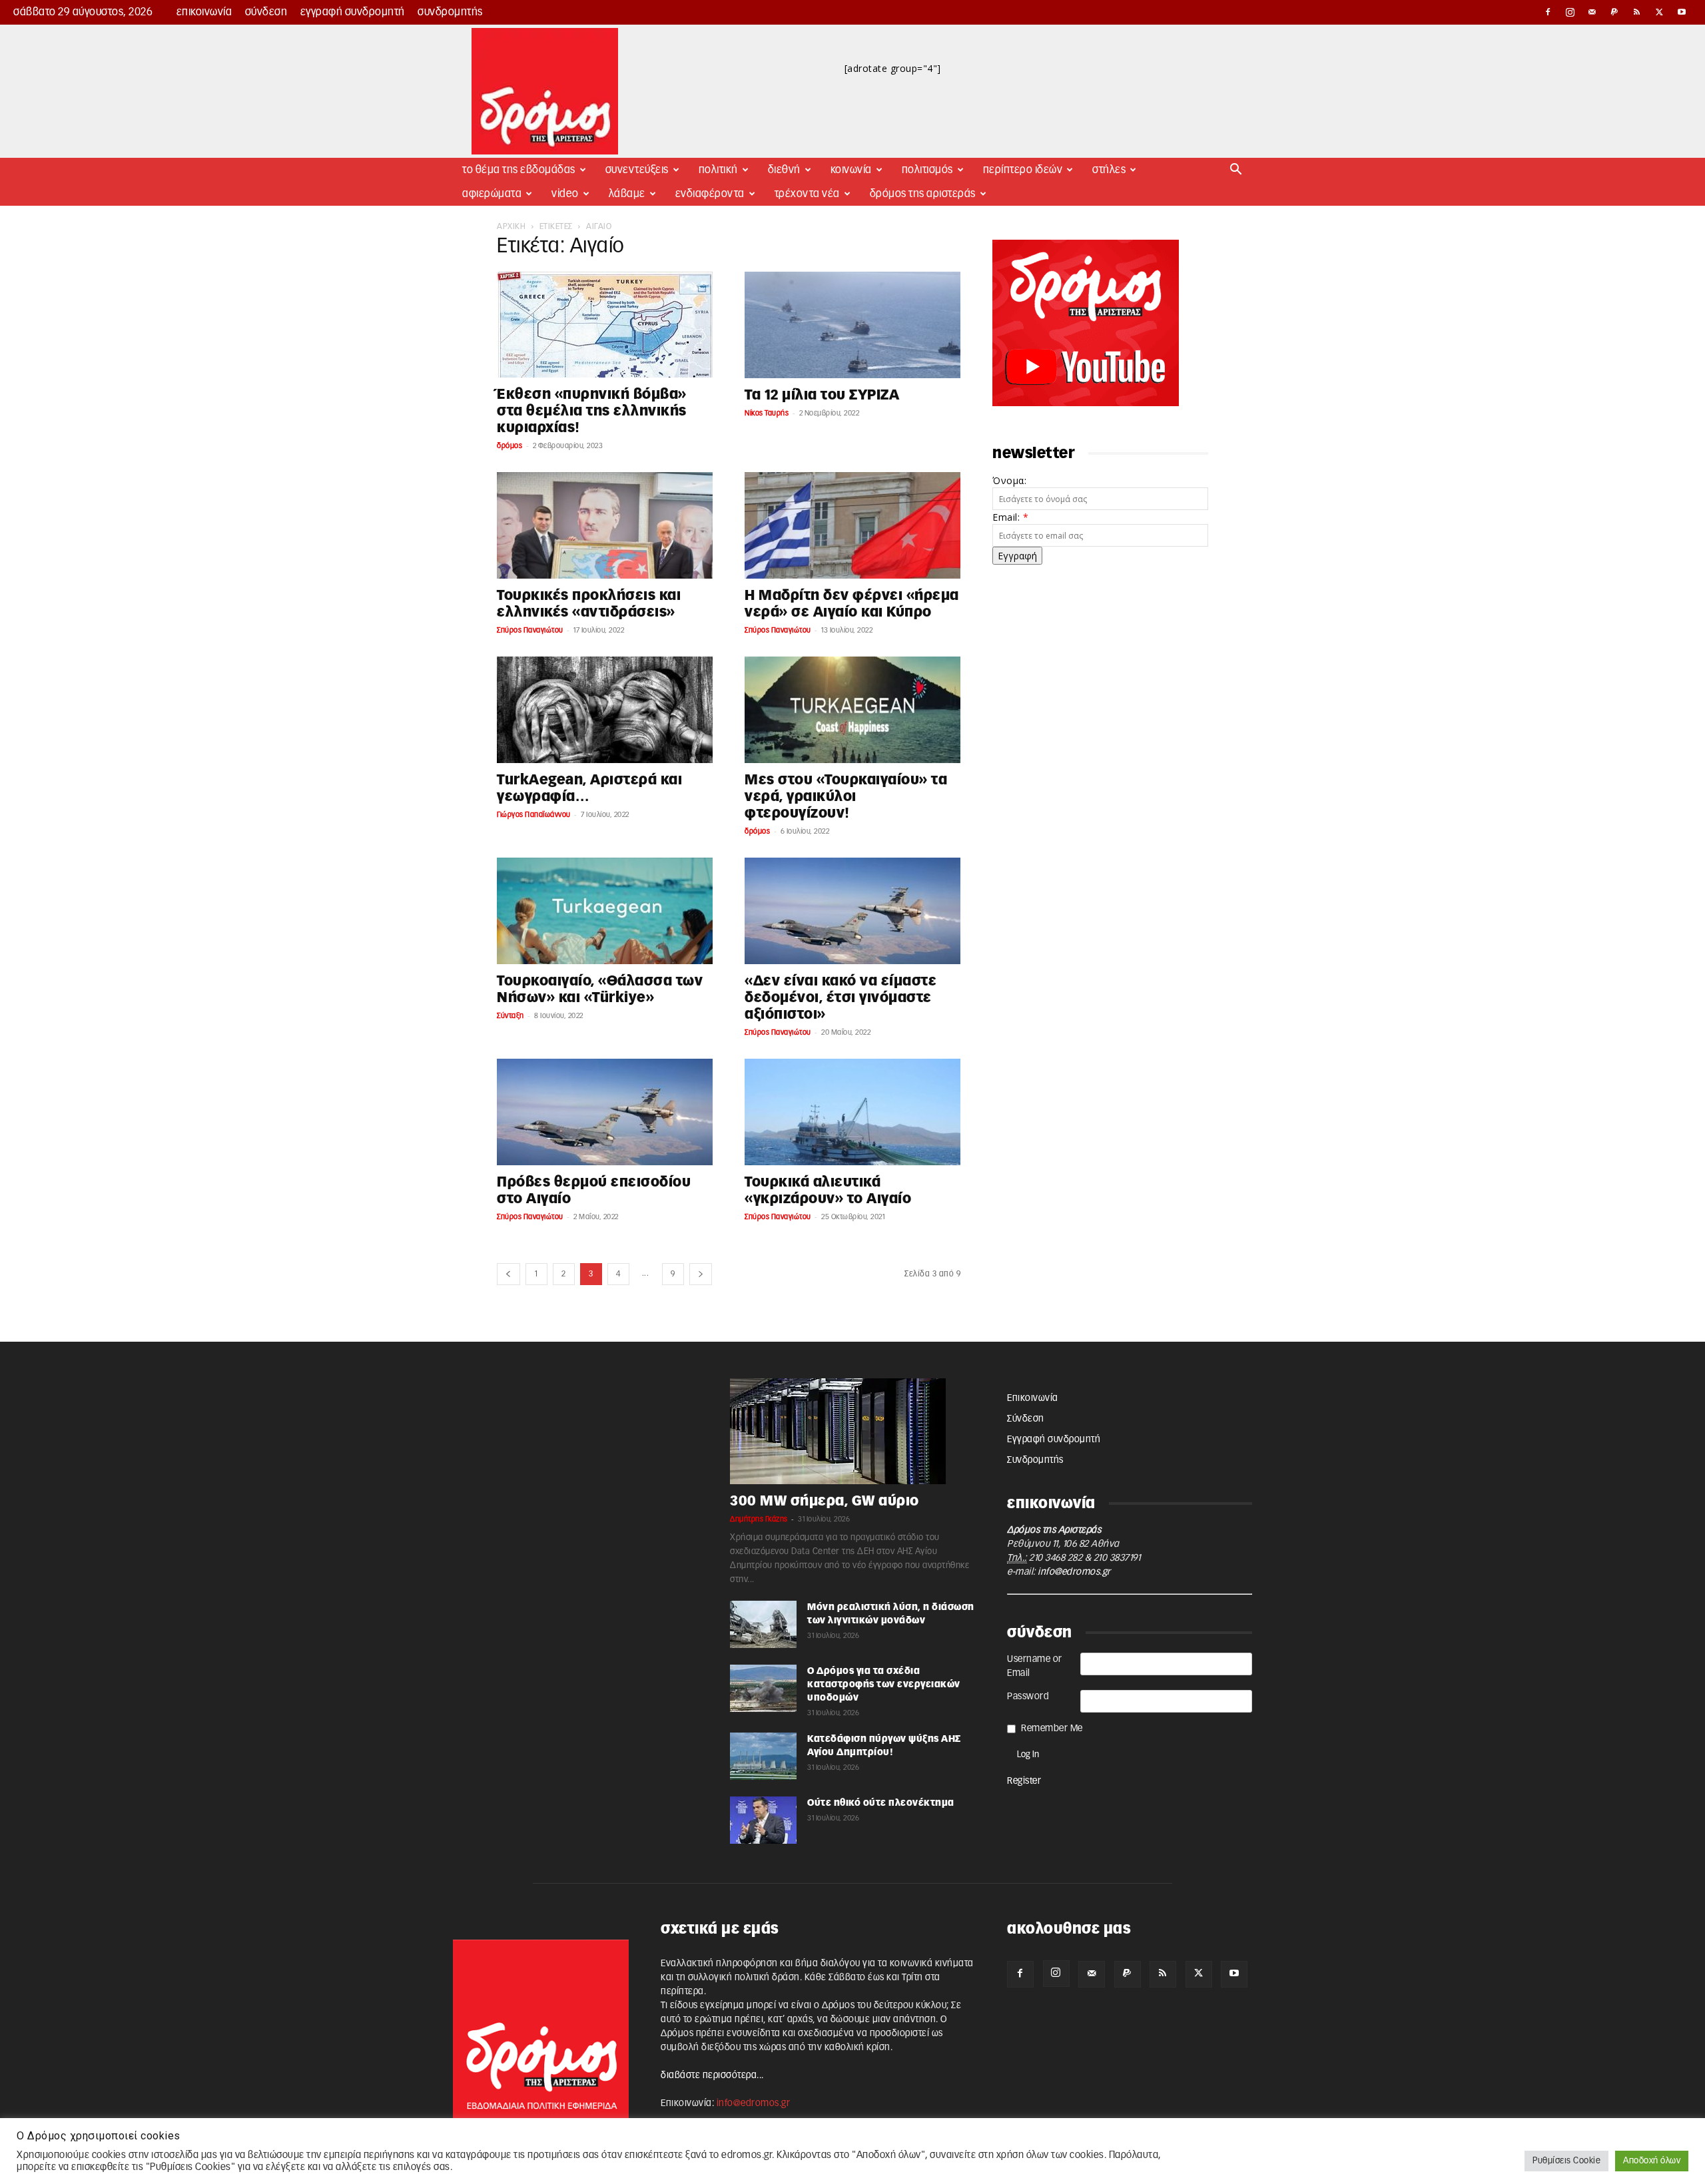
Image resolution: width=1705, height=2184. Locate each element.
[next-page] (701, 1274)
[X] (1660, 12)
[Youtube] (1682, 12)
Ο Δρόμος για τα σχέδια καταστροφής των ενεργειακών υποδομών (884, 1685)
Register (1024, 1781)
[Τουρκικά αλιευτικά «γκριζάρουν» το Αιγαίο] (852, 1112)
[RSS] (1637, 12)
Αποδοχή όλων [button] (1652, 2161)
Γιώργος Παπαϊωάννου (534, 815)
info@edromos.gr (1074, 1572)
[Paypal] (1615, 12)
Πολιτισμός (927, 170)
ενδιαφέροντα (710, 194)
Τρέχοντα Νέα (807, 194)
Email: (1010, 517)
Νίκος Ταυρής (767, 413)
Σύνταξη (511, 1016)
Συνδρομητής (450, 12)
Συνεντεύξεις (637, 170)
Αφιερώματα (492, 194)
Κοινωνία (851, 170)
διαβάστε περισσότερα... (712, 2075)
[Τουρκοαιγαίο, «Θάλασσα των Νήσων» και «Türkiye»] (605, 911)
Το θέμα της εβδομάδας (519, 170)
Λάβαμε (627, 194)
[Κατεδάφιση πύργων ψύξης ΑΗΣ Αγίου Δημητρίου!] (763, 1756)
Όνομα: (1009, 480)
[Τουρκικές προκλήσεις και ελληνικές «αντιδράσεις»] (605, 525)
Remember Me (1052, 1729)
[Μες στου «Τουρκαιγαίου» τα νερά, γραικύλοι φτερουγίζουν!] (852, 710)
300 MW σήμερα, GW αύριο (825, 1501)
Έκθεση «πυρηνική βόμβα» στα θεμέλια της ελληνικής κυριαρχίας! (592, 411)
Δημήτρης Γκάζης (759, 1519)
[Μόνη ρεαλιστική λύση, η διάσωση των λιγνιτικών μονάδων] (763, 1624)
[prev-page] (509, 1274)
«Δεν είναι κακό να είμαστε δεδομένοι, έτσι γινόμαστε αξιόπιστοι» (841, 998)
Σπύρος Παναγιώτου (530, 630)
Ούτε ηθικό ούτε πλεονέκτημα (881, 1803)
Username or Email (1035, 1666)
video (565, 194)
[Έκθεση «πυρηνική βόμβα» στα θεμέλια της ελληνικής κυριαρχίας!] (605, 325)
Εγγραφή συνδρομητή (353, 12)
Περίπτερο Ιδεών (1023, 170)
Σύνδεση (266, 12)
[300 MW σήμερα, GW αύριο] (852, 1431)
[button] (1236, 171)
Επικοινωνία (204, 12)
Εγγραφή (1017, 556)
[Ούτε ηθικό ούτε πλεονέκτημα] (763, 1820)
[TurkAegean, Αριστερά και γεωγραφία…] (605, 710)
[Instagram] (1570, 12)
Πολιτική (718, 170)
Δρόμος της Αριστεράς (923, 194)
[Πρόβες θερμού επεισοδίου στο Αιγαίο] (605, 1112)
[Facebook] (1548, 12)
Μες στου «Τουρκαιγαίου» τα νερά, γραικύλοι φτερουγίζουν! (846, 797)
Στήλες (1109, 170)
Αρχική (511, 226)
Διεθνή (784, 170)
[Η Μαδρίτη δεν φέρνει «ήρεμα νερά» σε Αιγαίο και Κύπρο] (852, 525)
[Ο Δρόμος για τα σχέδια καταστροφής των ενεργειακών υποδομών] (763, 1688)
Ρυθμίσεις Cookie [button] (1566, 2161)
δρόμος (510, 446)
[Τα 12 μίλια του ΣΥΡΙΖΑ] (852, 325)
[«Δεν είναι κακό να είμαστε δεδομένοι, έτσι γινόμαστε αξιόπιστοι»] (852, 911)
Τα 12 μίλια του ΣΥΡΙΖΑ (822, 395)
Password (1028, 1697)
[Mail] (1592, 12)
